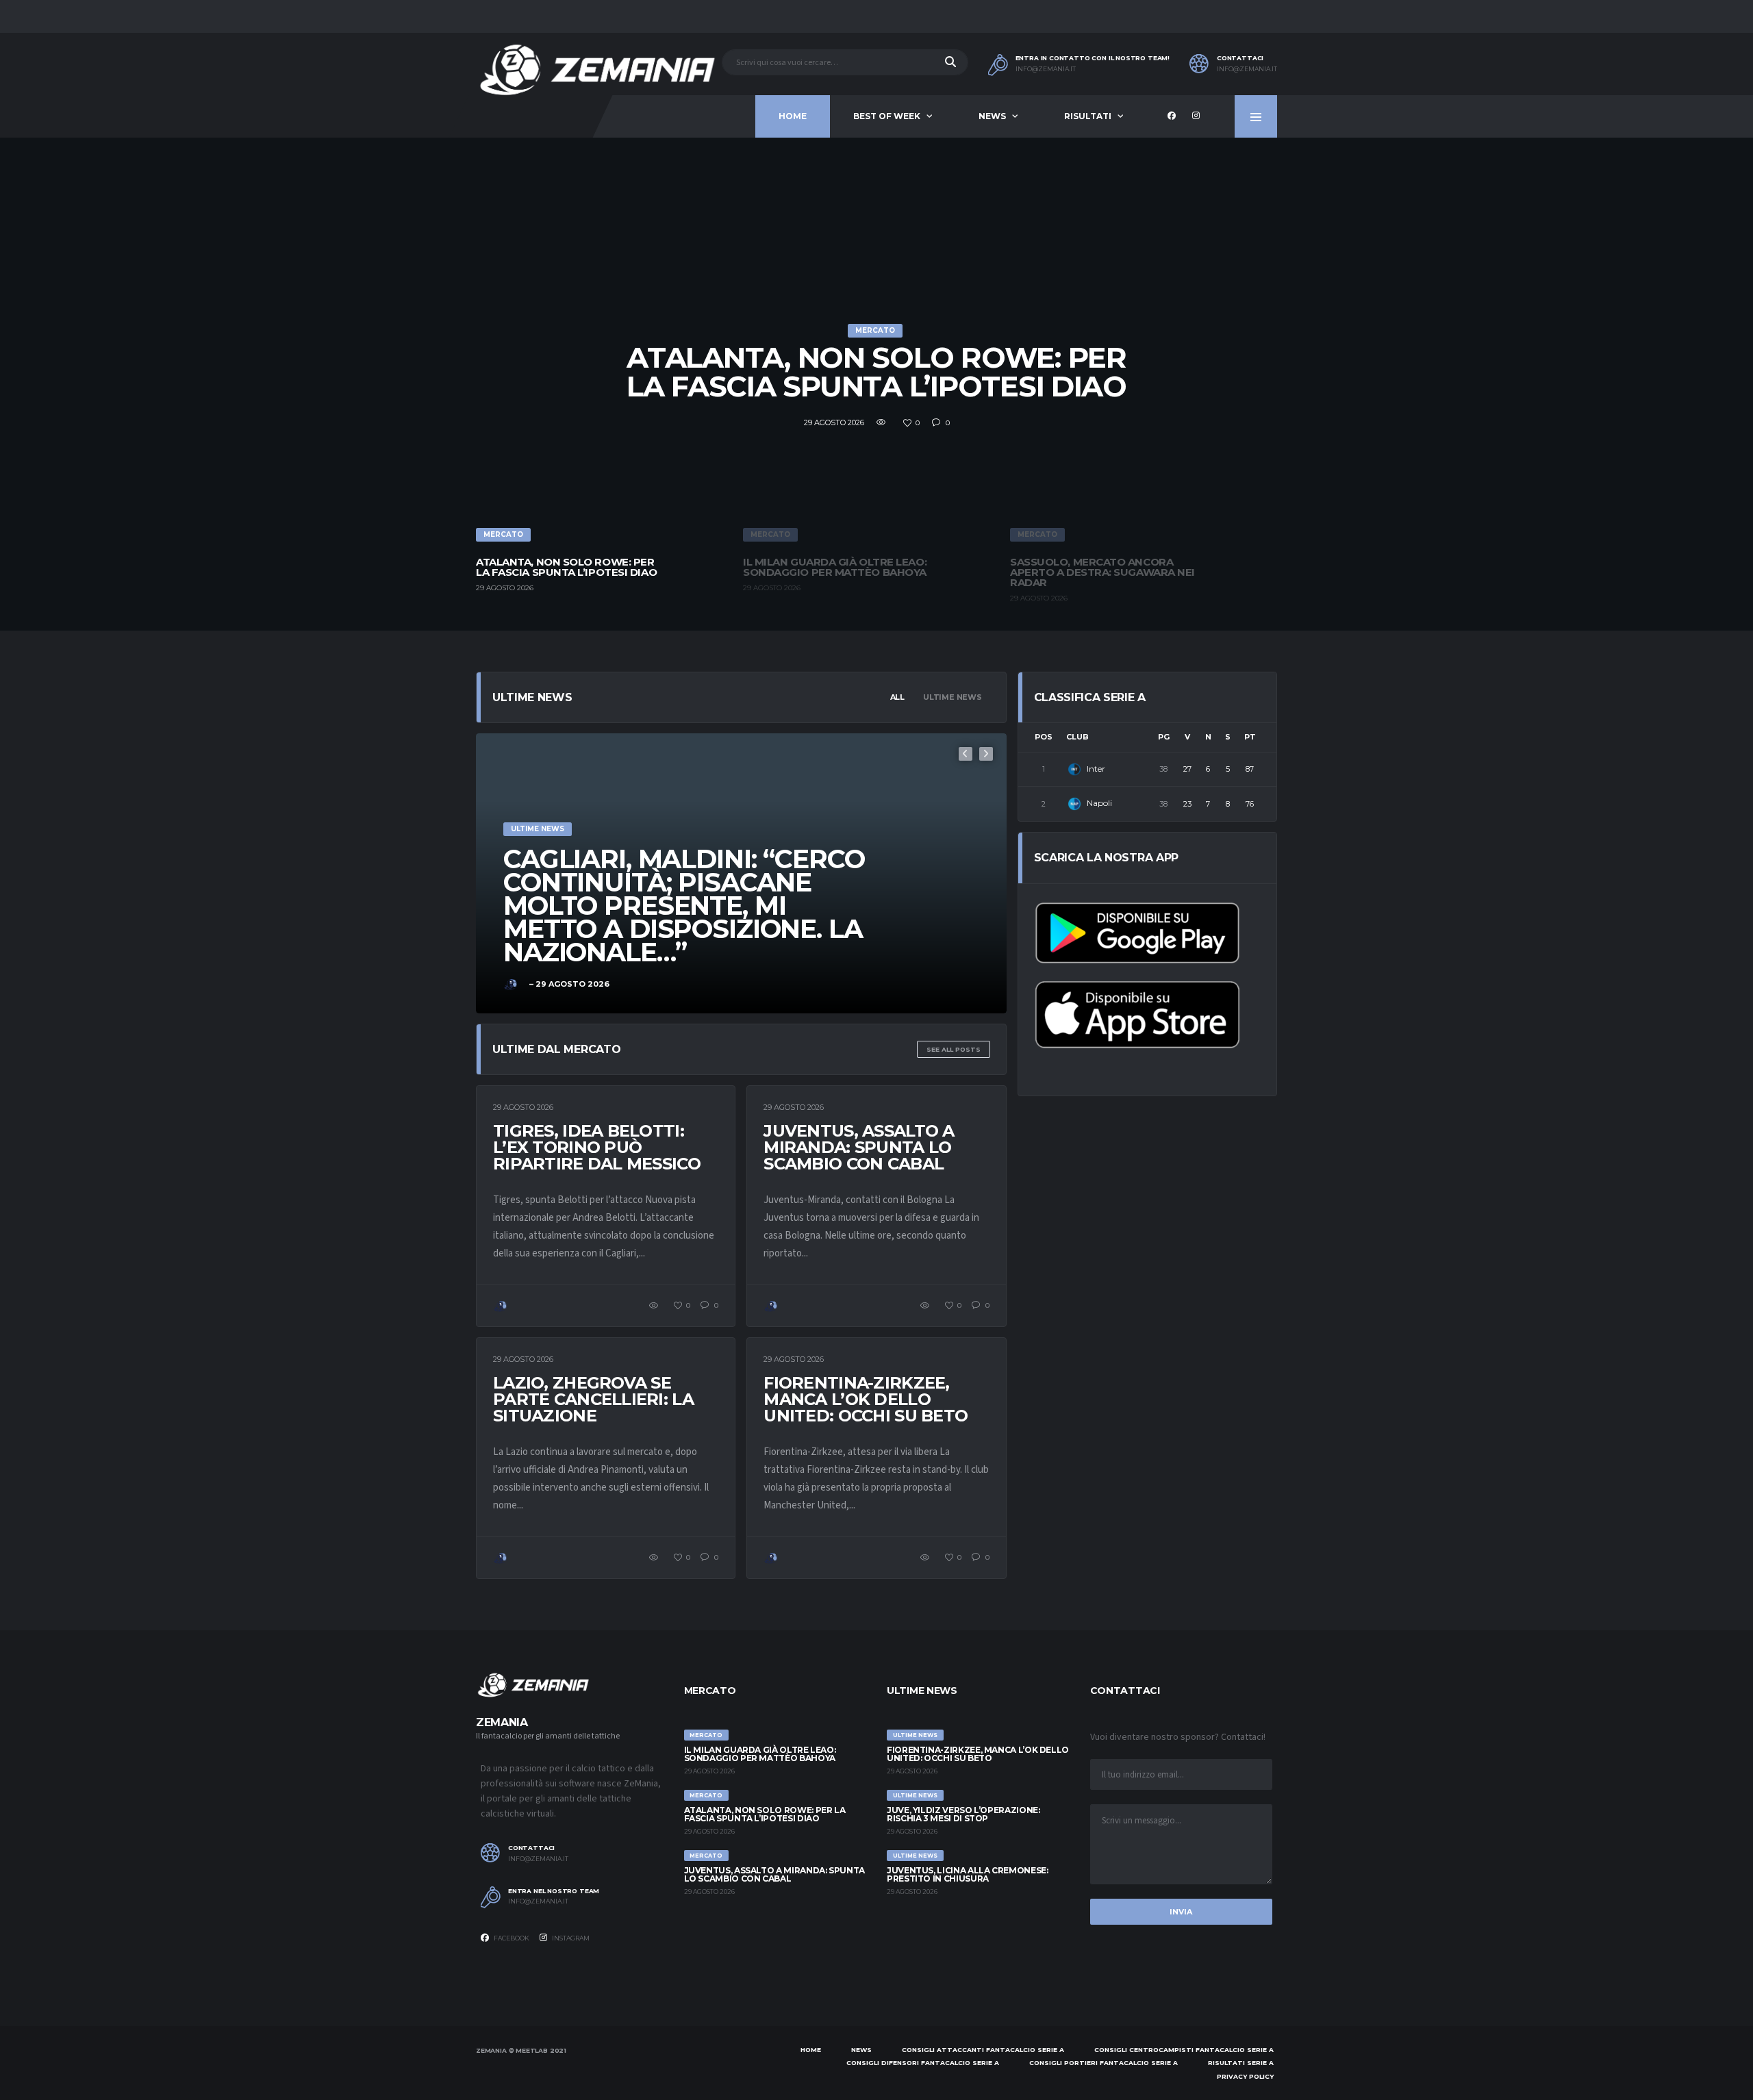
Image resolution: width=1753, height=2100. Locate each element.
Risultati (1088, 116)
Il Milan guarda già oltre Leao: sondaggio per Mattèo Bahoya (876, 372)
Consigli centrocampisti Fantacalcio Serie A (1184, 2050)
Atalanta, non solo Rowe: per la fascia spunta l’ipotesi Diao (765, 1814)
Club (1077, 737)
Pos (1044, 737)
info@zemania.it (1046, 69)
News (992, 116)
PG (1164, 737)
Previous (966, 754)
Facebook (511, 1938)
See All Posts (954, 1049)
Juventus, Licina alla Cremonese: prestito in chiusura (967, 1874)
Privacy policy (1245, 2076)
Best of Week (887, 116)
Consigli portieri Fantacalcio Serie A (1103, 2063)
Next (986, 754)
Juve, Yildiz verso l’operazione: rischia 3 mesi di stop (963, 1814)
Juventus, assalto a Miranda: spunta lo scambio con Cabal (859, 1147)
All (897, 697)
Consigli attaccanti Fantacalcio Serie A (983, 2050)
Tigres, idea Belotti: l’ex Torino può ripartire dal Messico (597, 1147)
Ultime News (953, 697)
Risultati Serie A (1241, 2063)
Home (793, 116)
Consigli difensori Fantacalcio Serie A (923, 2063)
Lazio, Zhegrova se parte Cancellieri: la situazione (593, 1399)
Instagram (570, 1938)
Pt (1250, 737)
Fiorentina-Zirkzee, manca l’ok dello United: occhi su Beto (866, 1399)
